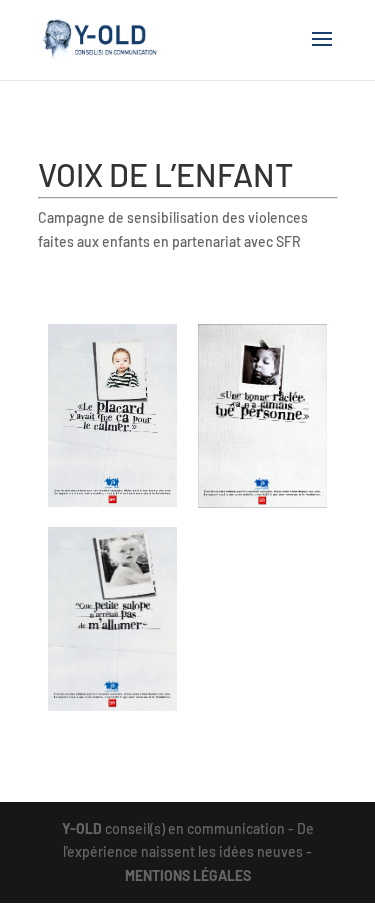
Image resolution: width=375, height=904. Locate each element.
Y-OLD (82, 828)
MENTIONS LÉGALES (188, 875)
